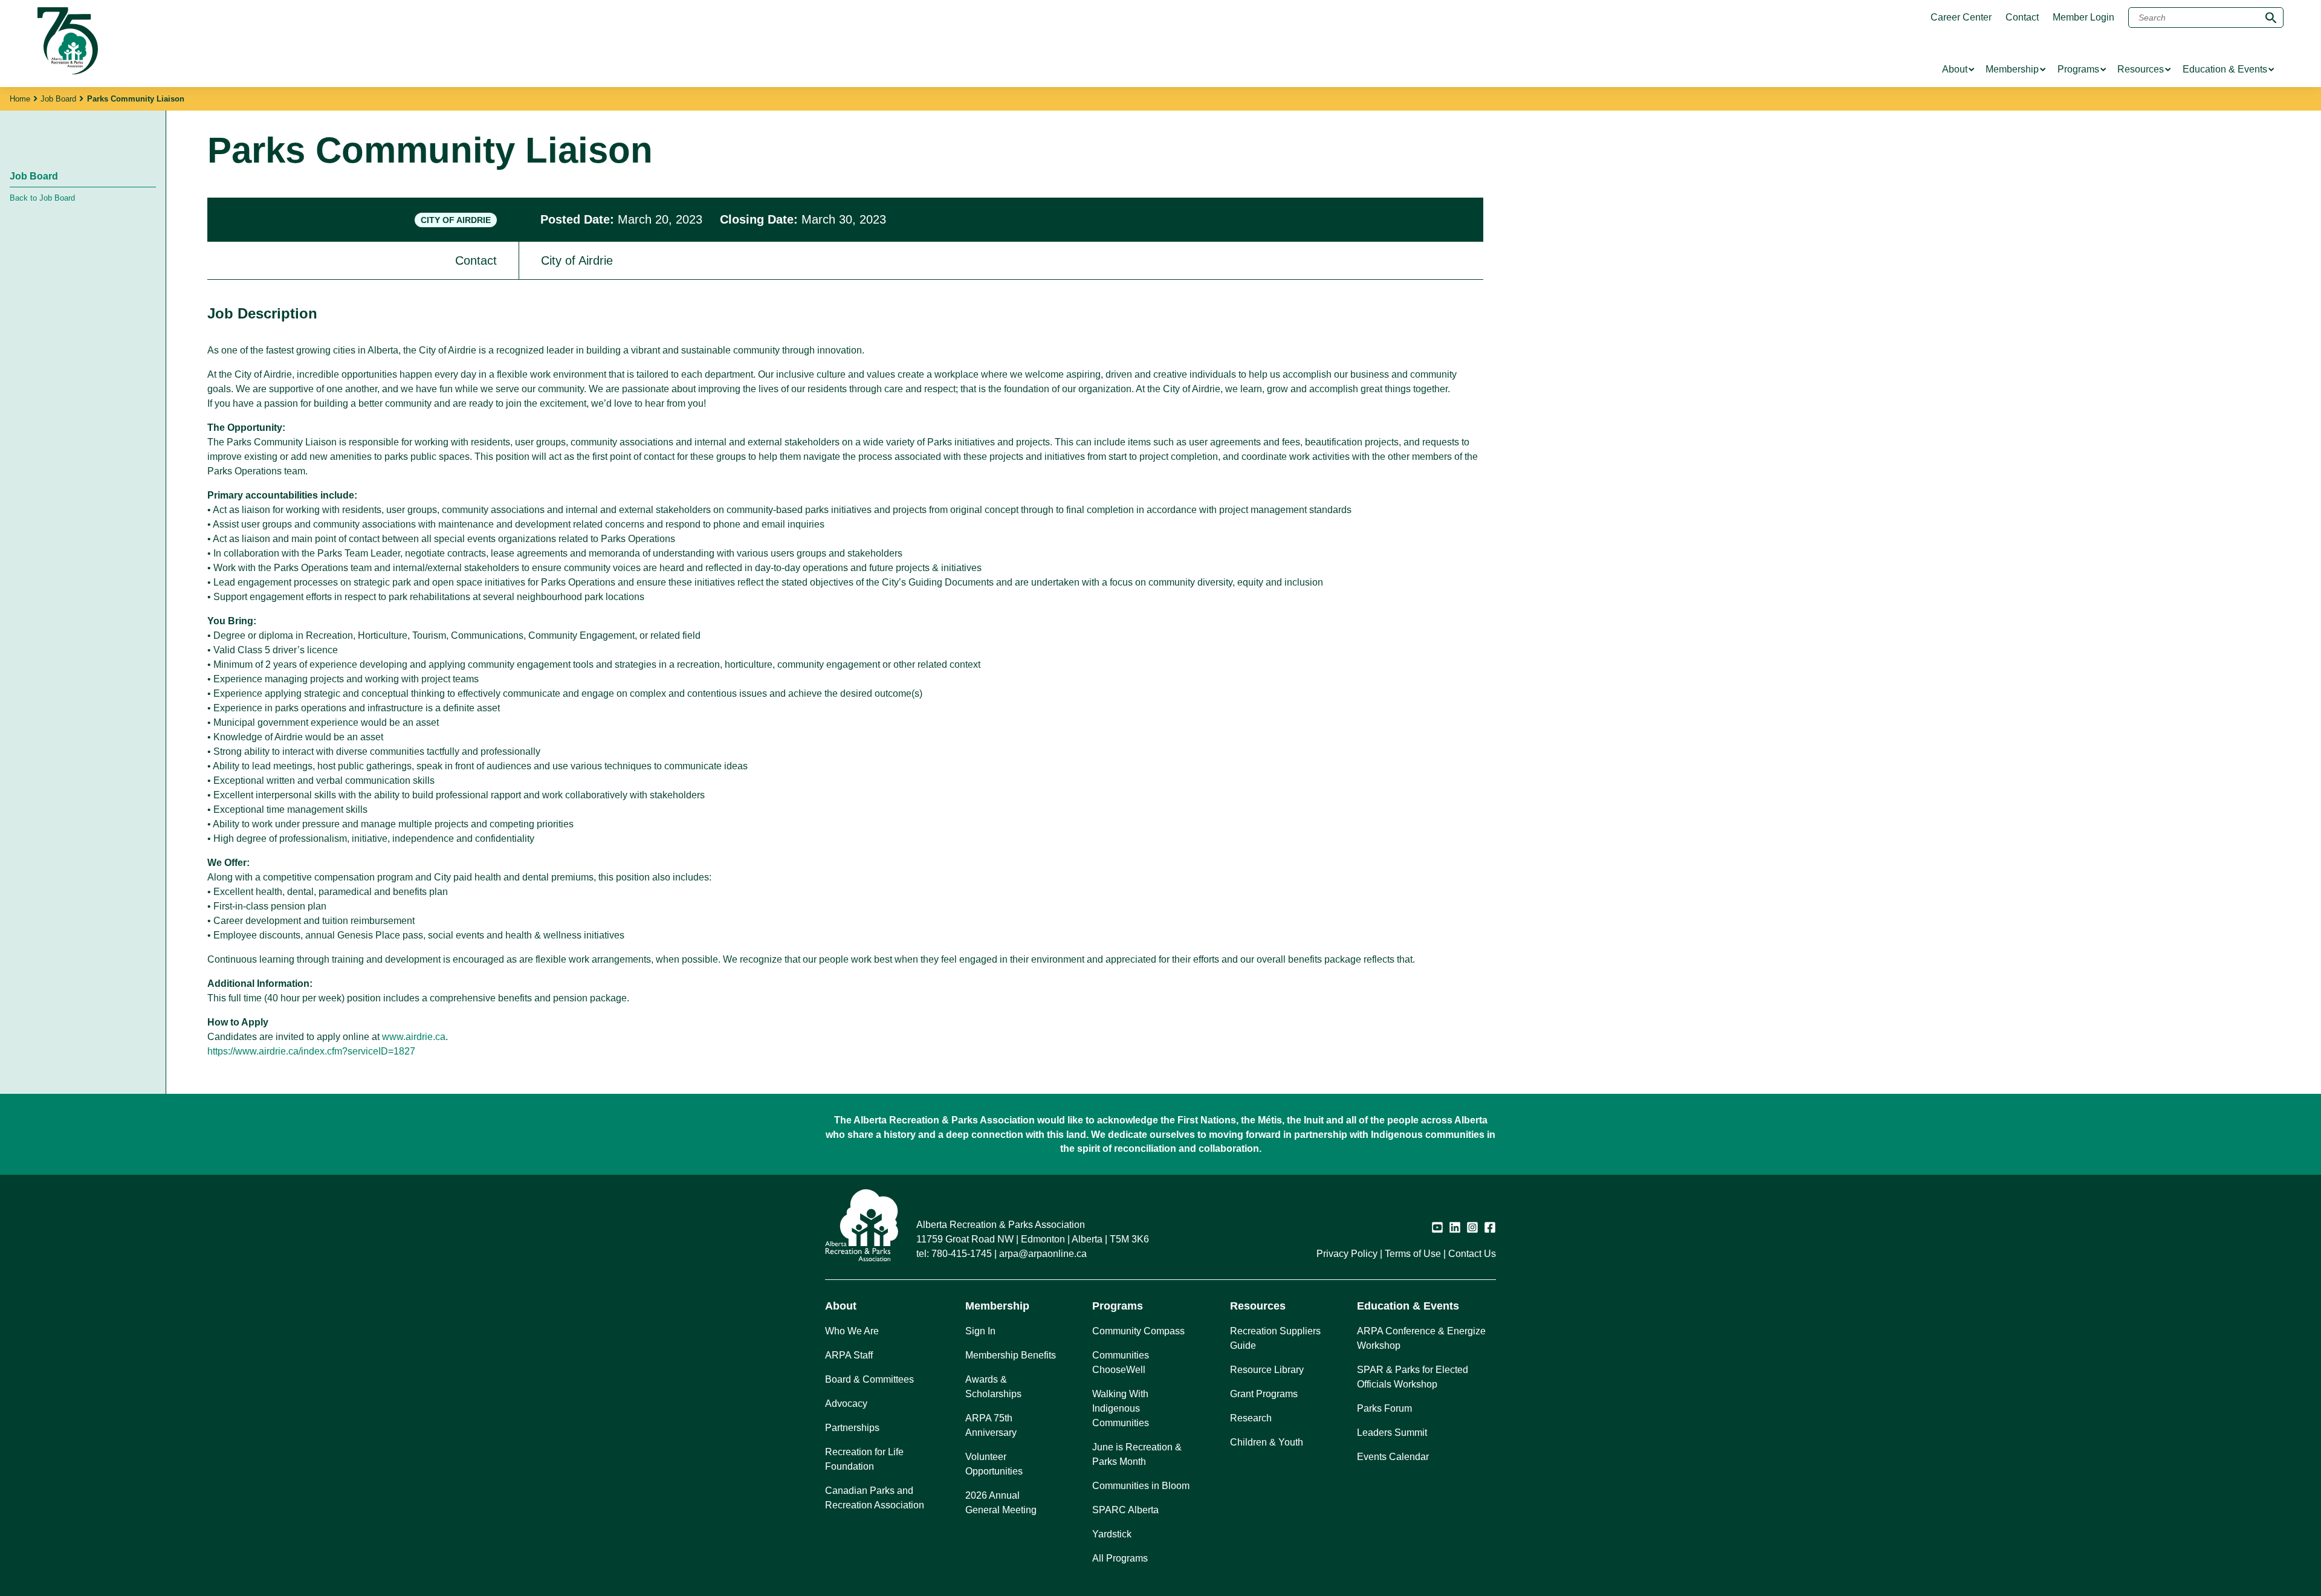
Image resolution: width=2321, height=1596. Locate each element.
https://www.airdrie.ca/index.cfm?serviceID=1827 (311, 1051)
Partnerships (852, 1428)
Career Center (1961, 18)
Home (20, 99)
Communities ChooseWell (1121, 1362)
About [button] (841, 1306)
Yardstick (1112, 1534)
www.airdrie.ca (414, 1037)
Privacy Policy (1347, 1254)
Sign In (980, 1331)
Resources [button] (1258, 1306)
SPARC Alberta (1125, 1510)
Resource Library (1267, 1370)
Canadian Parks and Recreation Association (875, 1498)
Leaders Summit (1392, 1433)
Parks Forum (1384, 1408)
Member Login (2083, 18)
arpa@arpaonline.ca (1043, 1254)
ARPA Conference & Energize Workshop (1421, 1338)
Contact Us (1472, 1254)
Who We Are (852, 1331)
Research (1251, 1418)
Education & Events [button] (1408, 1306)
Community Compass (1138, 1331)
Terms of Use (1413, 1254)
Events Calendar (1393, 1457)
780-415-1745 (962, 1254)
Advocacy (846, 1404)
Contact (2022, 18)
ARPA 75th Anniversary (991, 1425)
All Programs (1120, 1558)
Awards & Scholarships (993, 1387)
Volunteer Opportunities (994, 1464)
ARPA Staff (849, 1355)
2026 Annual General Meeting (1001, 1503)
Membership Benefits (1011, 1355)
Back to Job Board (42, 198)
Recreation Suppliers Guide (1275, 1338)
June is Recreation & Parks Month (1137, 1454)
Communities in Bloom (1141, 1486)
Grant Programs (1264, 1394)
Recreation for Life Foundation (864, 1459)
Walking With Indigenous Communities (1121, 1408)
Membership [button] (997, 1306)
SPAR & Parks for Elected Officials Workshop (1413, 1377)
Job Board (58, 99)
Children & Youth (1267, 1442)
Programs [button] (1118, 1306)
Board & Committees (869, 1379)
